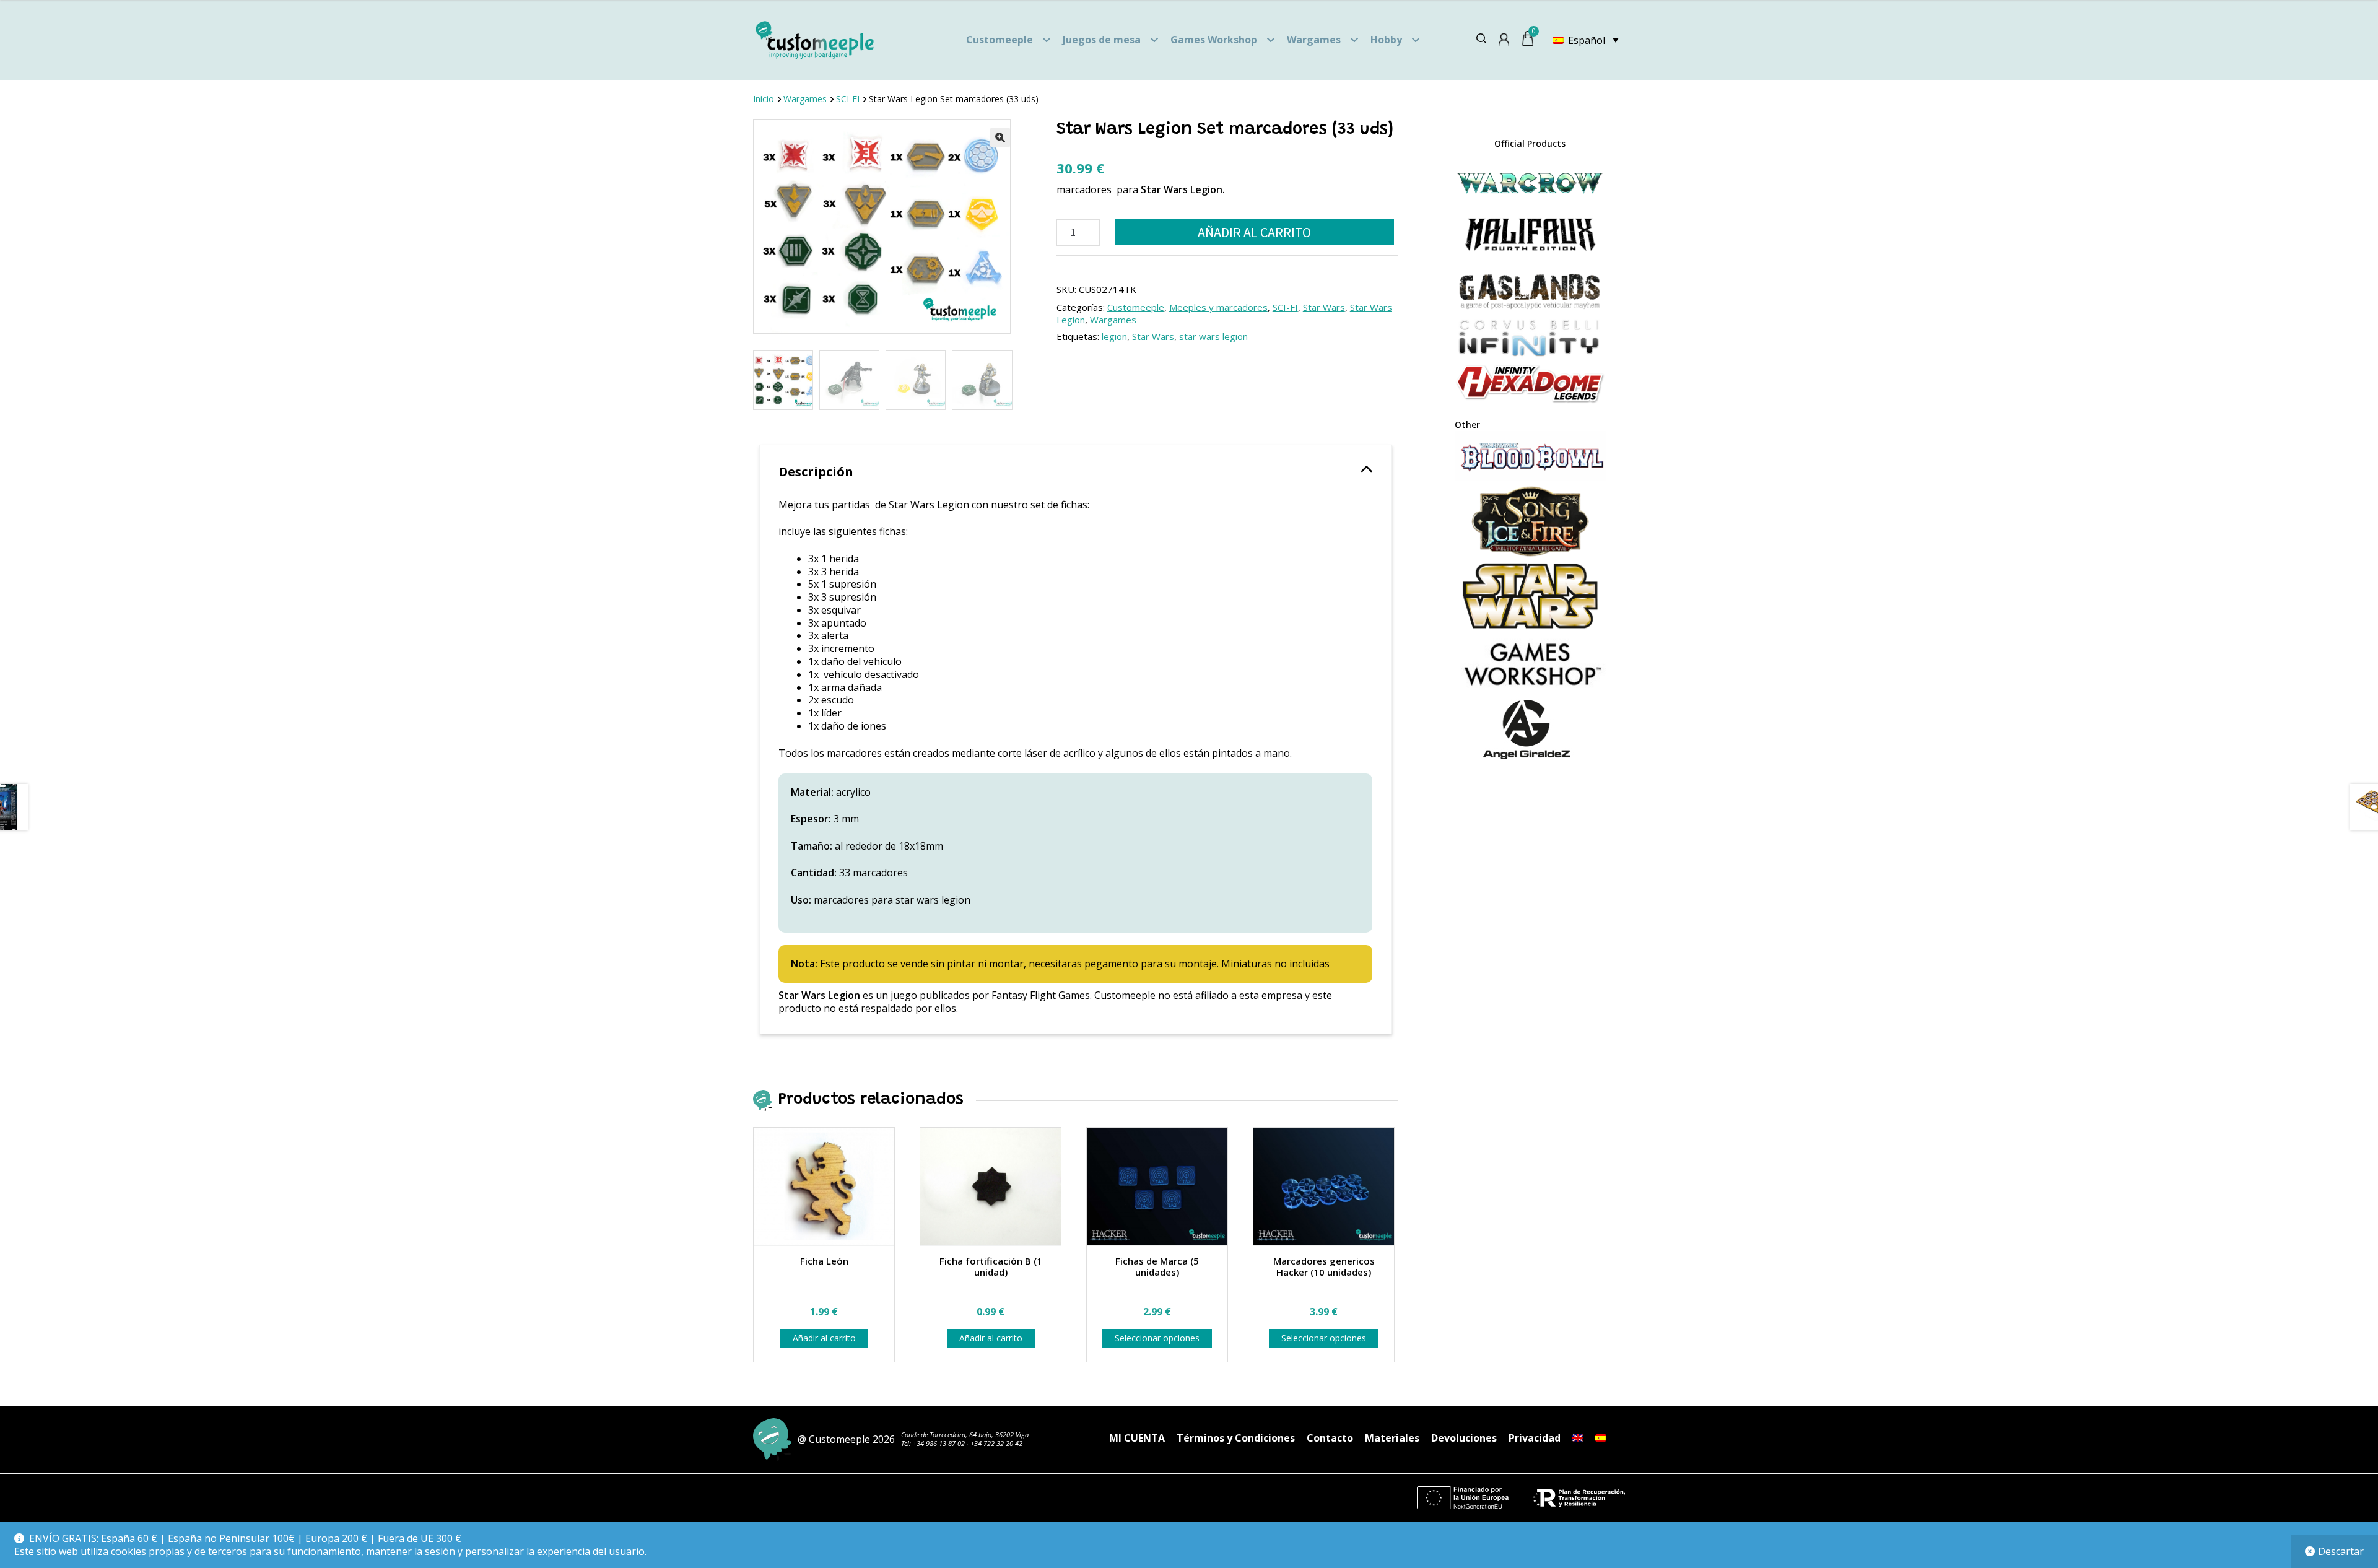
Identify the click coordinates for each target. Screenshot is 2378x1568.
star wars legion (1213, 336)
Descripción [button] (816, 472)
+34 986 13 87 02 (939, 1443)
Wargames (1314, 40)
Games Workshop (1214, 40)
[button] (1000, 137)
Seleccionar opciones (1157, 1338)
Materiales (1392, 1438)
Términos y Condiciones (1236, 1438)
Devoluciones (1464, 1438)
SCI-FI (848, 99)
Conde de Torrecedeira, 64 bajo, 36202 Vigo (965, 1435)
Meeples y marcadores (1218, 307)
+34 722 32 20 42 (996, 1443)
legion (1114, 336)
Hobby (1386, 40)
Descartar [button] (2341, 1551)
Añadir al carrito (1254, 232)
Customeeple (1000, 40)
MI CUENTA (1137, 1438)
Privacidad (1535, 1438)
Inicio (764, 99)
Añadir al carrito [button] (824, 1338)
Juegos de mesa (1102, 40)
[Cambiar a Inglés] (1578, 1438)
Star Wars (1324, 307)
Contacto (1330, 1438)
